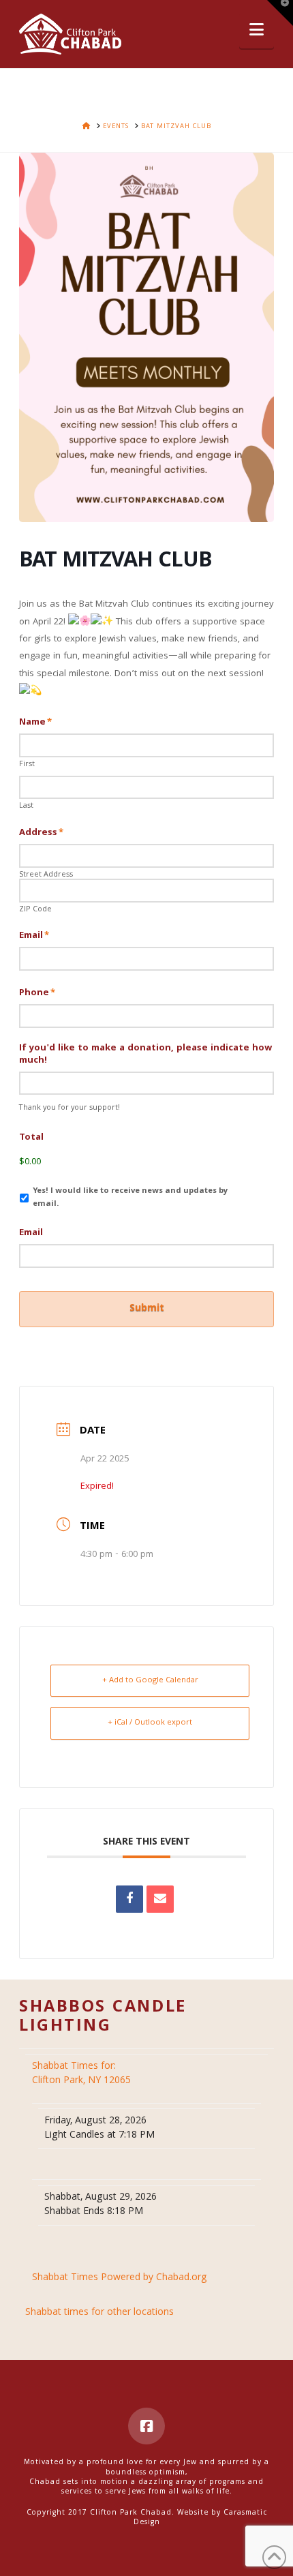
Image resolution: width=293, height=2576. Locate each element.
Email (34, 936)
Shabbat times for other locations (99, 2313)
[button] (257, 31)
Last (26, 806)
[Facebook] (146, 2426)
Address (41, 833)
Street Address (46, 875)
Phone (37, 993)
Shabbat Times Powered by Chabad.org (120, 2278)
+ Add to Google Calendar (150, 1681)
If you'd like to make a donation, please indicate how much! (145, 1055)
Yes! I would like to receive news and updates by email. (130, 1198)
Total (31, 1138)
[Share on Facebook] (129, 1899)
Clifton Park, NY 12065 (83, 2074)
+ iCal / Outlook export (150, 1723)
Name (35, 723)
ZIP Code (35, 910)
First (27, 765)
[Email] (160, 1899)
